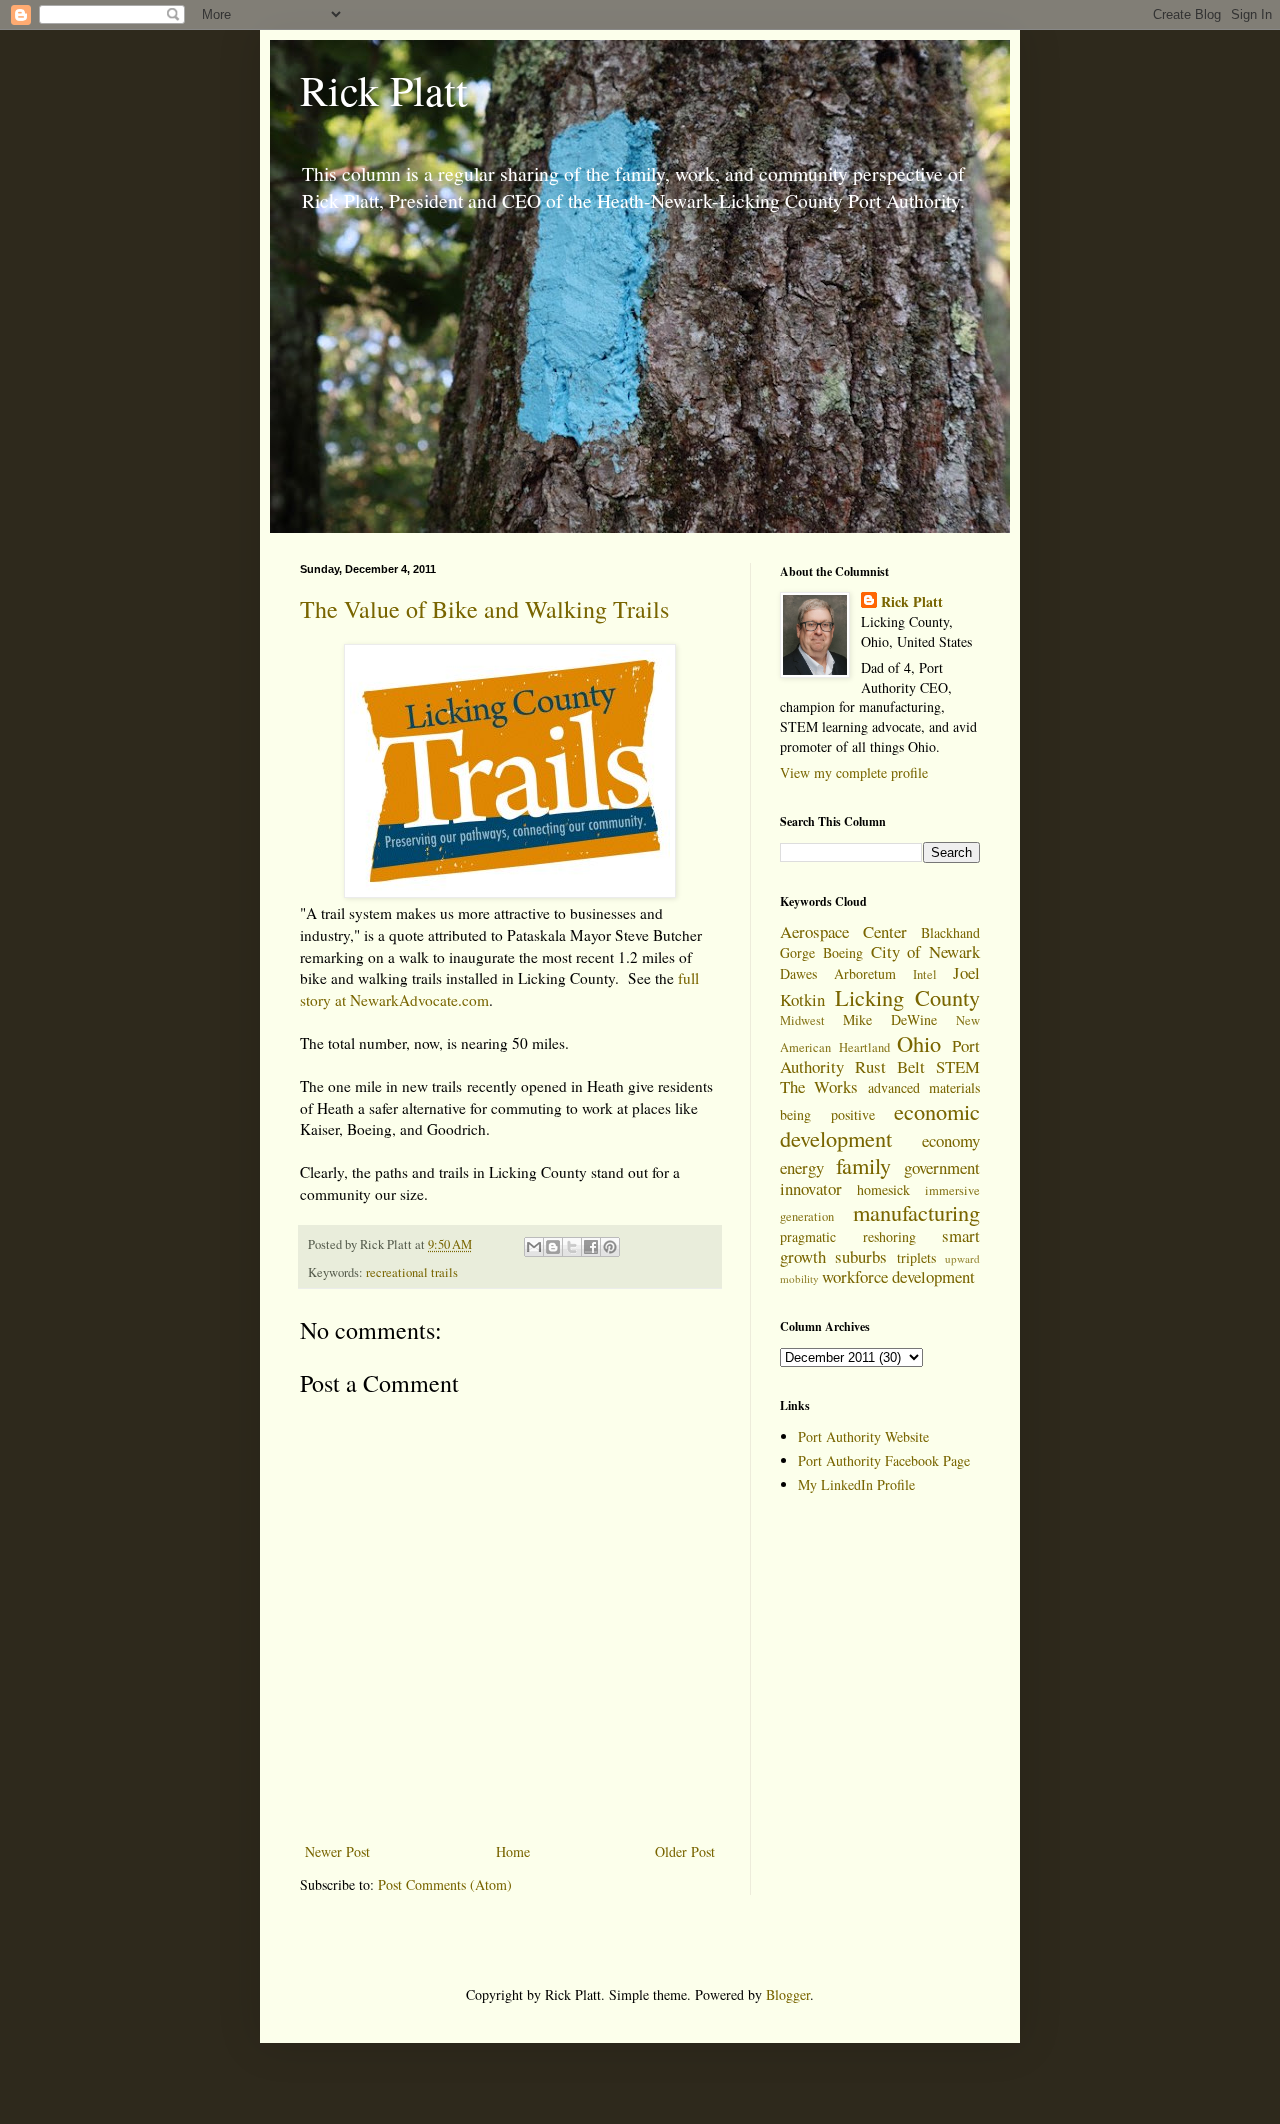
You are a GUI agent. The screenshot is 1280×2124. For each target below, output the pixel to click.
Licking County (908, 997)
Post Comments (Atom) (445, 1884)
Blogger (788, 1994)
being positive (827, 1114)
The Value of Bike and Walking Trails (484, 609)
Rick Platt (384, 90)
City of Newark (926, 951)
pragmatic (808, 1236)
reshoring (889, 1236)
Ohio (919, 1043)
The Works (819, 1086)
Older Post (685, 1851)
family (863, 1165)
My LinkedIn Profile (856, 1484)
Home (513, 1851)
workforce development (898, 1276)
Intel (925, 974)
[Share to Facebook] (591, 1247)
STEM (958, 1066)
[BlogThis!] (553, 1247)
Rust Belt (890, 1066)
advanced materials (924, 1087)
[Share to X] (572, 1247)
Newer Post (337, 1851)
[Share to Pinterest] (610, 1247)
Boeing (843, 952)
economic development (880, 1124)
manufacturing (916, 1212)
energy (802, 1167)
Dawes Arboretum (838, 973)
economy (951, 1140)
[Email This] (534, 1247)
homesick (883, 1189)
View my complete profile (854, 772)
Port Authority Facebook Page (884, 1460)
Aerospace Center (843, 931)
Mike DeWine (890, 1019)
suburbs (861, 1256)
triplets (916, 1257)
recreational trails (412, 1272)
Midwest (802, 1020)
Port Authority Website (863, 1436)
